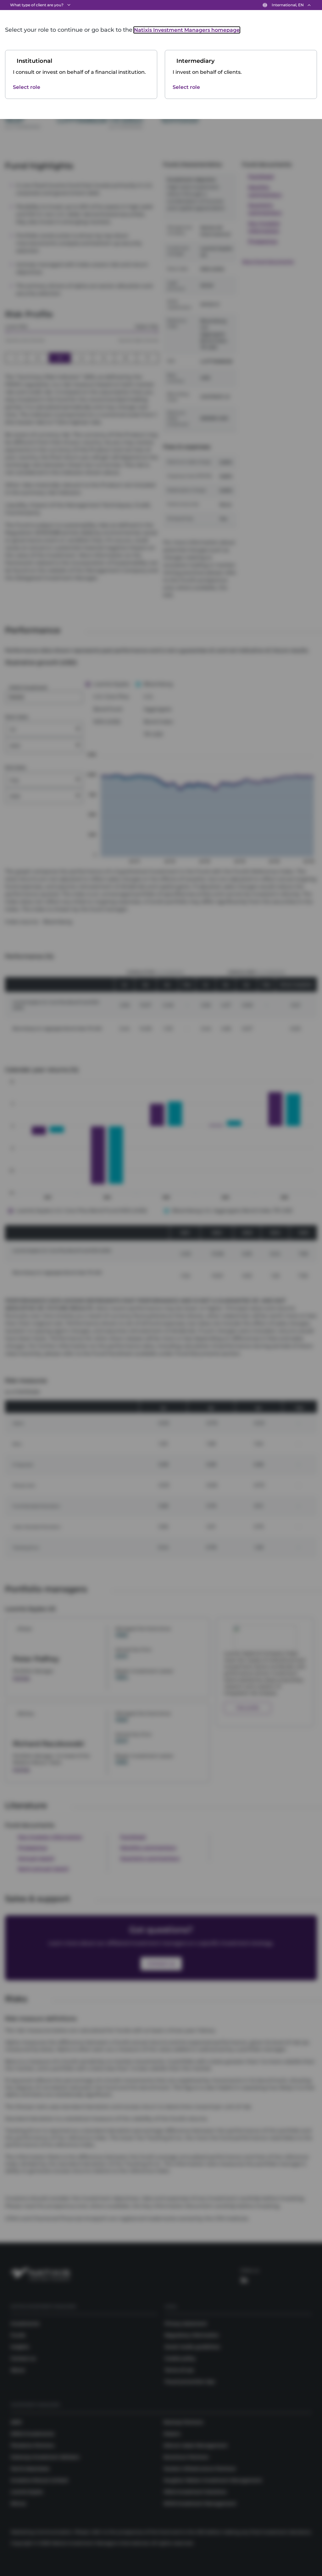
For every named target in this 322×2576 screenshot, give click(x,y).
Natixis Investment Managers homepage (187, 30)
